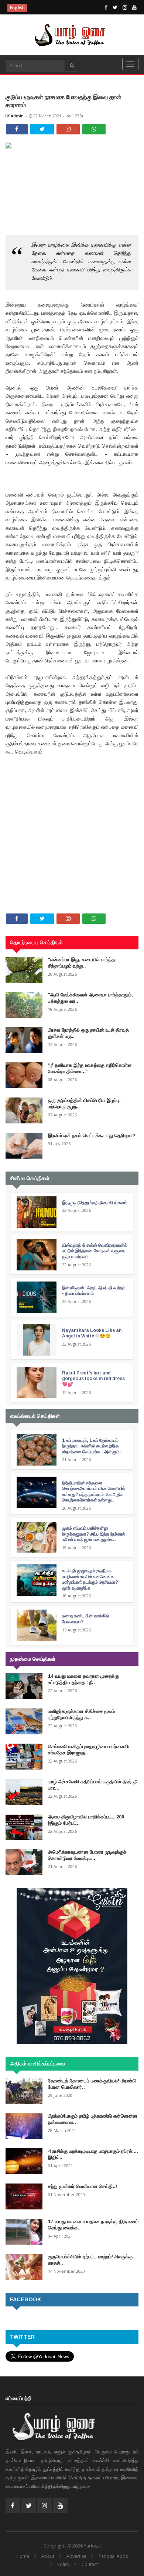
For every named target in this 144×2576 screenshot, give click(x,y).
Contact (90, 2564)
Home (23, 2556)
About (48, 2556)
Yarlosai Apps (113, 2556)
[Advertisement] (72, 804)
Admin (17, 116)
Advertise (76, 2556)
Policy (63, 2564)
